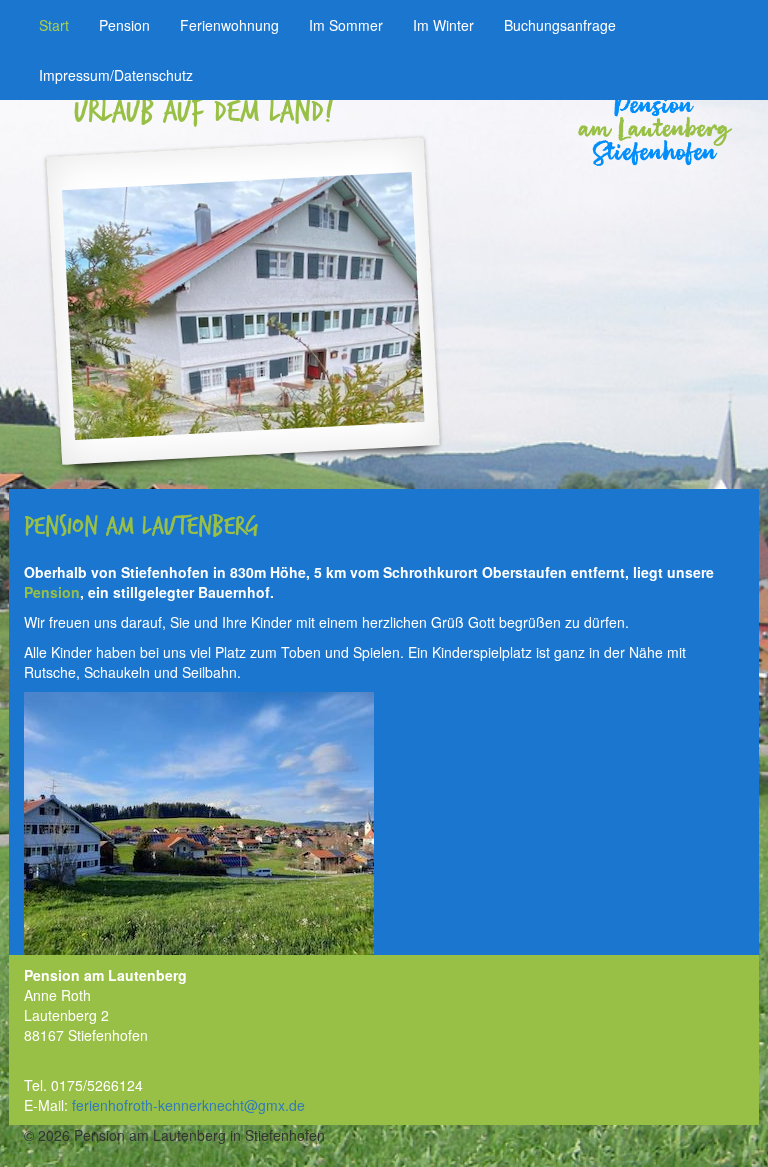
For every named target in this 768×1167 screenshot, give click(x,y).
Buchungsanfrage (560, 25)
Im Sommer (346, 25)
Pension (124, 25)
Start (54, 25)
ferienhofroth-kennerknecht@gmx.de (188, 1105)
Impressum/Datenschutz (116, 75)
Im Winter (443, 25)
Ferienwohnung (229, 25)
